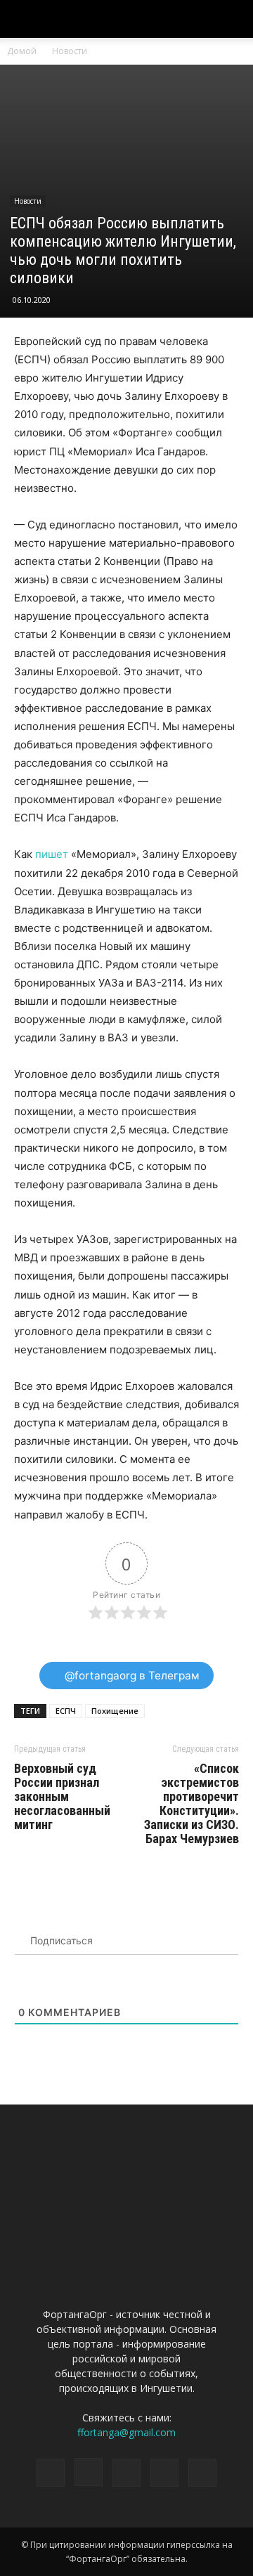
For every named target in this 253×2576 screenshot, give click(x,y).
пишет (52, 854)
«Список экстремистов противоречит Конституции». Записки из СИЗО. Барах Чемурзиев (192, 1804)
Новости (70, 51)
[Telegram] (126, 2473)
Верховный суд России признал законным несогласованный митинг (62, 1797)
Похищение (115, 1711)
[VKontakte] (164, 2473)
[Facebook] (51, 2473)
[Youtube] (202, 2473)
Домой (22, 51)
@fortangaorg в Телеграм (131, 1676)
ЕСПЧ (66, 1711)
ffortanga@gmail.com (126, 2432)
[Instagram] (89, 2472)
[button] (233, 19)
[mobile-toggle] (24, 19)
